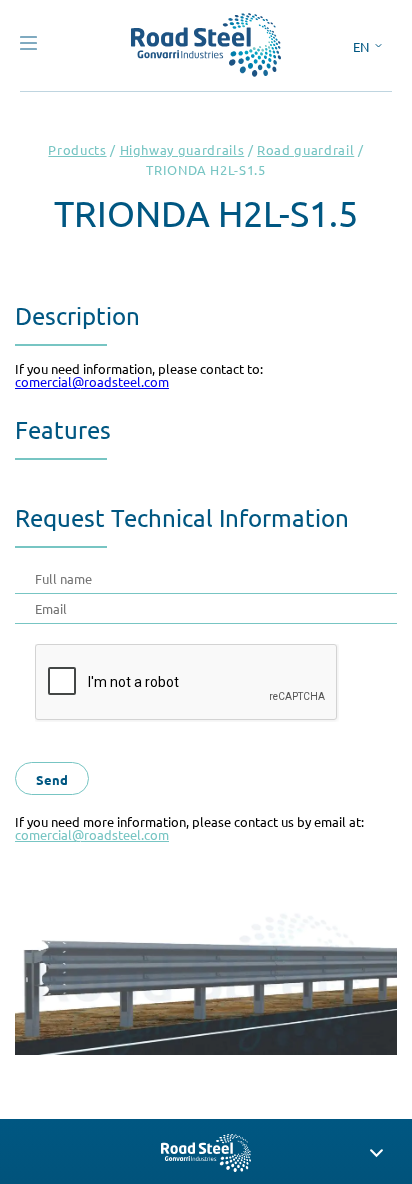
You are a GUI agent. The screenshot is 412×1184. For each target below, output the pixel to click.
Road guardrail (305, 149)
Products (77, 149)
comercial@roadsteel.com (92, 381)
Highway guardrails (182, 149)
